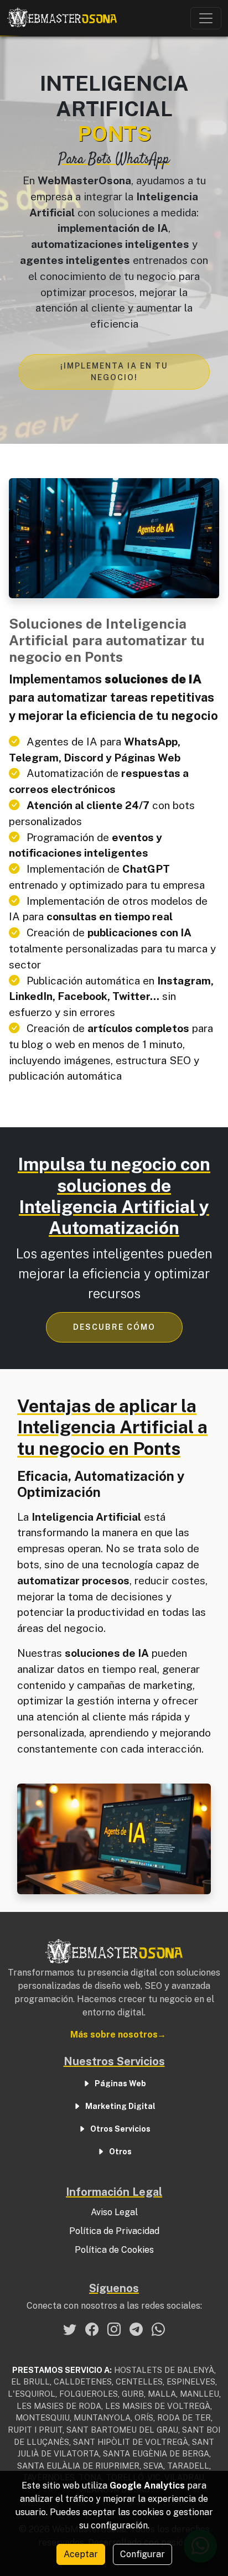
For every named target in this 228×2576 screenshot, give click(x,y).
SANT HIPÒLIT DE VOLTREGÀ (131, 2442)
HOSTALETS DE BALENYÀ (164, 2370)
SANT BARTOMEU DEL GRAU (122, 2430)
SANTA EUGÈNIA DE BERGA (156, 2453)
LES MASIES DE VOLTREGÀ (158, 2406)
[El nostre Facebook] (92, 2329)
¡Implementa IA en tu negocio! (114, 372)
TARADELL (188, 2466)
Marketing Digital (120, 2106)
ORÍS (144, 2417)
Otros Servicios (120, 2129)
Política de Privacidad (114, 2231)
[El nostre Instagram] (114, 2329)
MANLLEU (199, 2394)
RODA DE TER (184, 2417)
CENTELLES (139, 2381)
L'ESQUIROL (32, 2394)
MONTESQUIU (43, 2417)
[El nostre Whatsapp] (158, 2329)
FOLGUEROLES (89, 2394)
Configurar (142, 2554)
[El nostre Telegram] (136, 2329)
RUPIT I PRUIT (35, 2430)
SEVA (153, 2466)
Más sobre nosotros (114, 2035)
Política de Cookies (114, 2250)
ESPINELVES (191, 2381)
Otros (120, 2152)
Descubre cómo (114, 1327)
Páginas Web (120, 2083)
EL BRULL (30, 2381)
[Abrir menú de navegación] (206, 18)
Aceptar (81, 2554)
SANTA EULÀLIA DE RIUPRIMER (78, 2466)
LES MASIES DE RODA (59, 2406)
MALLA (162, 2394)
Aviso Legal (114, 2212)
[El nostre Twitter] (70, 2329)
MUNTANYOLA (102, 2417)
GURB (133, 2394)
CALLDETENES (83, 2381)
